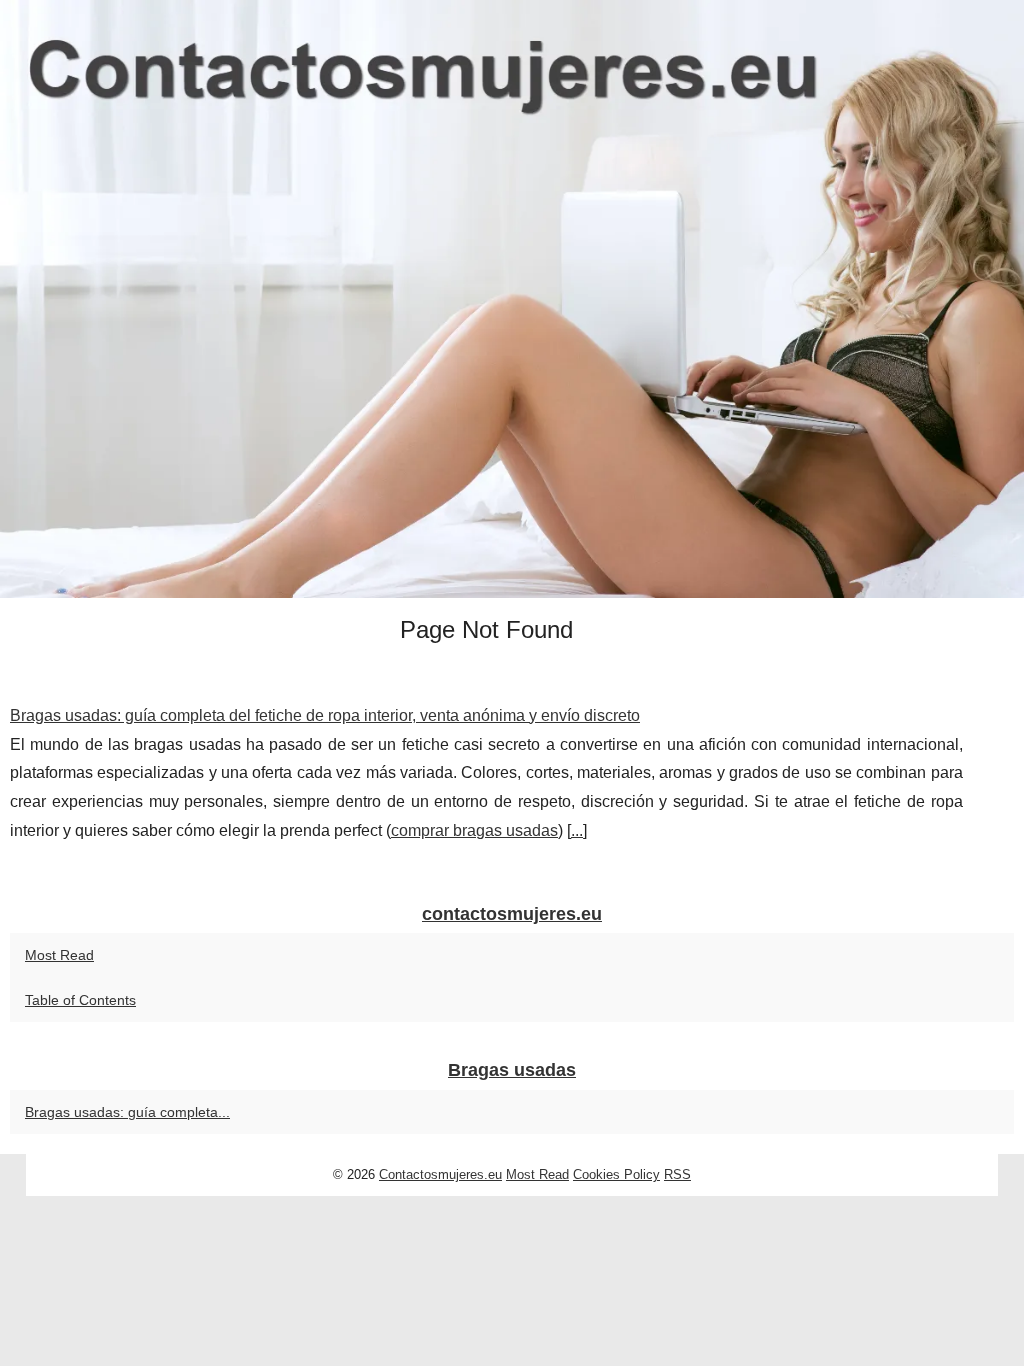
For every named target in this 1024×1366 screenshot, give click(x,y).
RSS (677, 1174)
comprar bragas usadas (474, 830)
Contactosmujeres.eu (440, 1174)
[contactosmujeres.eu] (512, 299)
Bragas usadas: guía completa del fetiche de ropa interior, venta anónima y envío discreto (325, 715)
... (577, 830)
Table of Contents (80, 1000)
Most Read (59, 955)
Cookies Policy (616, 1174)
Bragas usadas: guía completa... (127, 1112)
